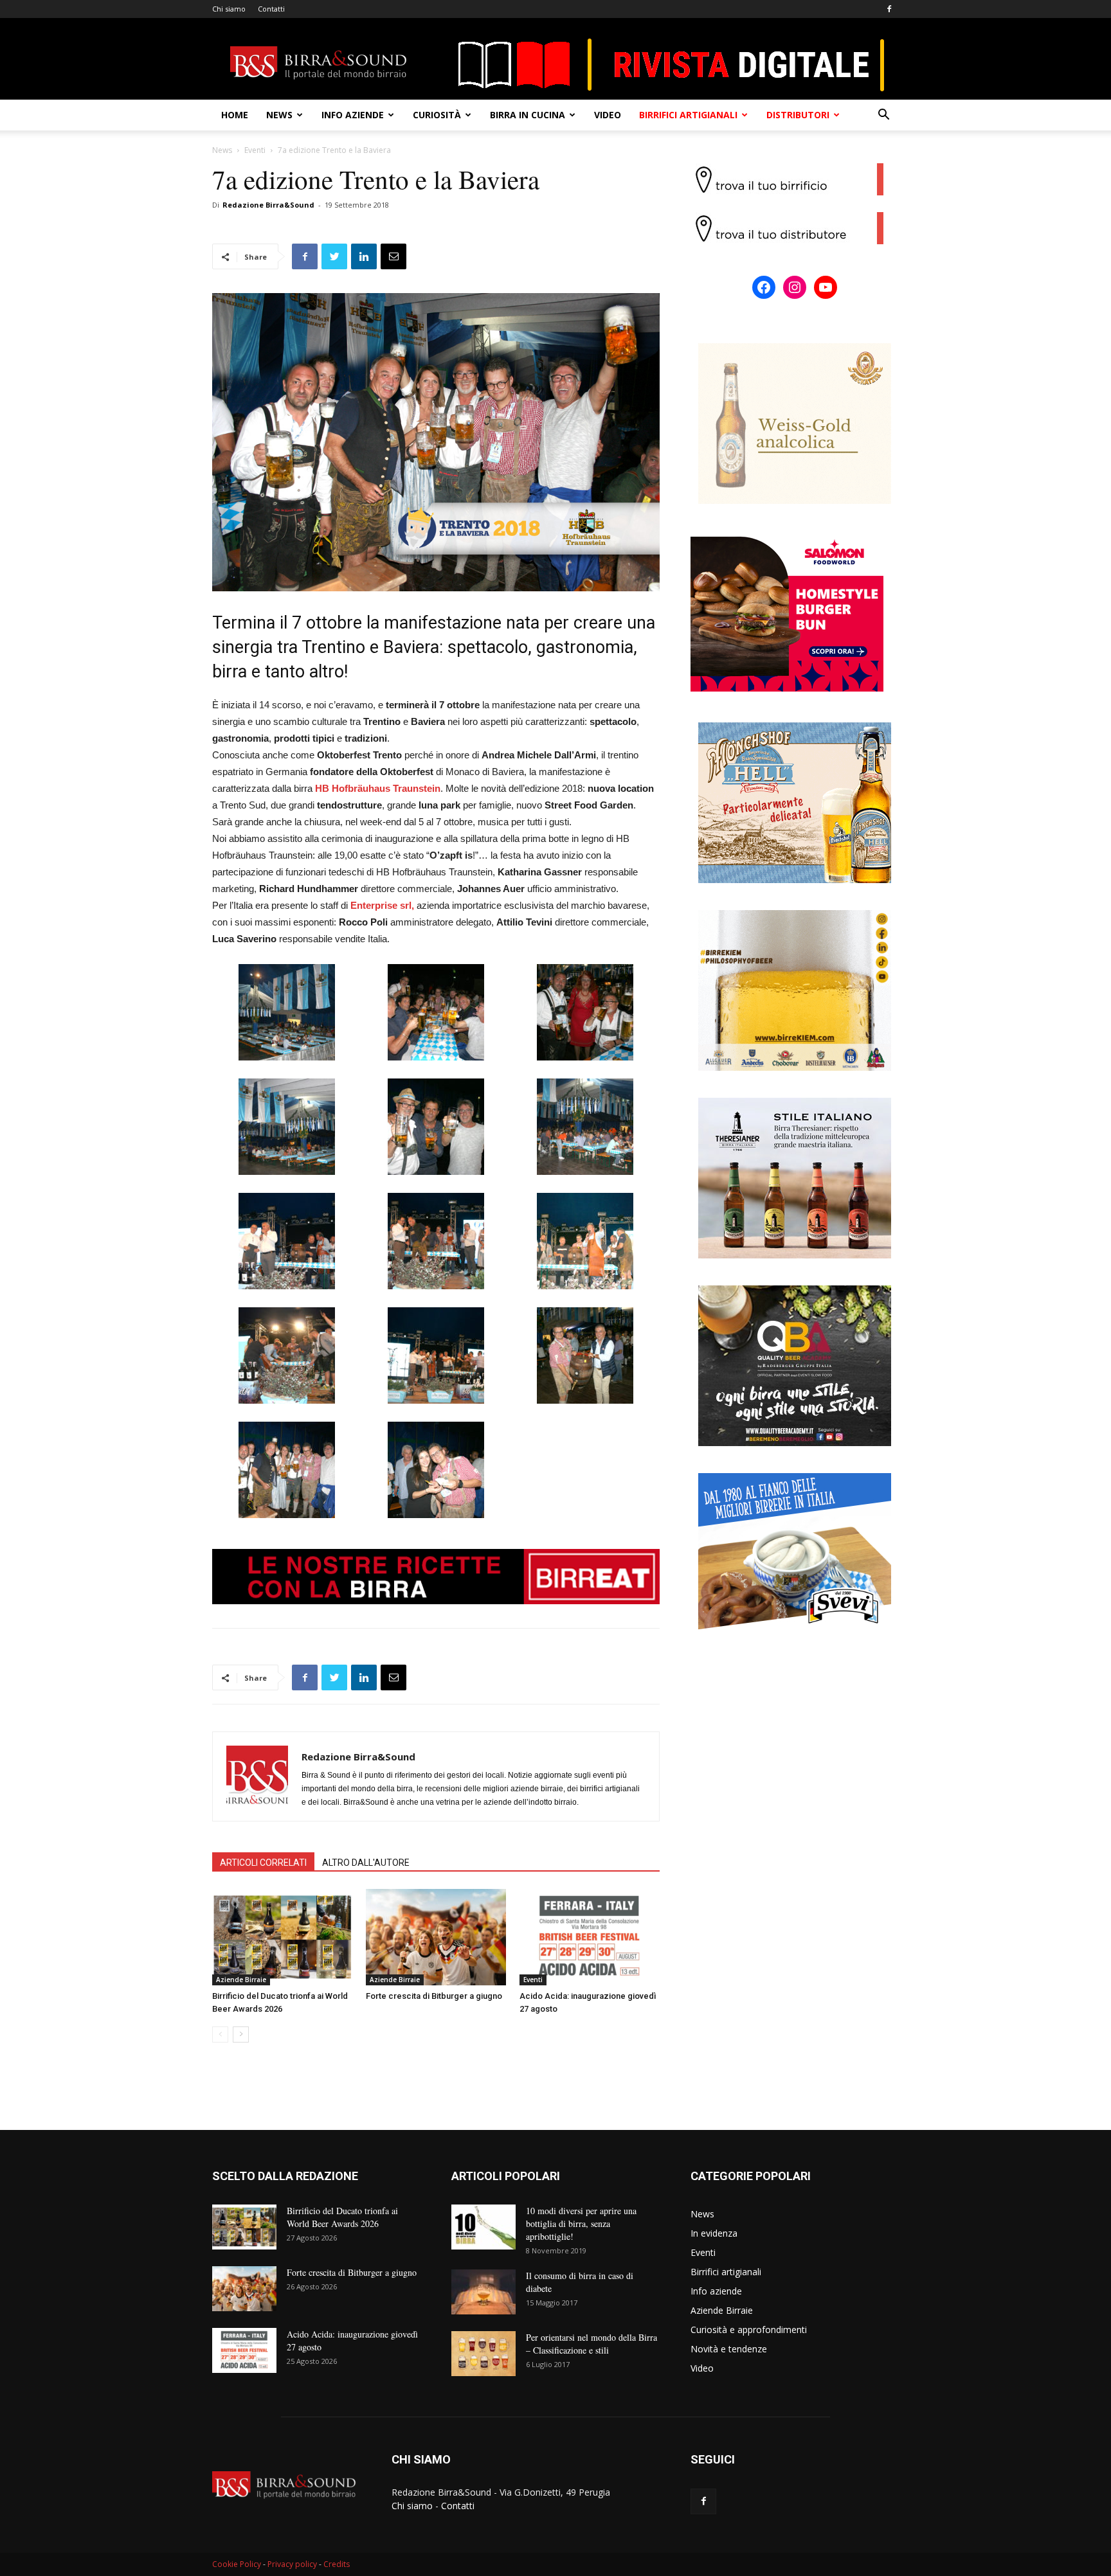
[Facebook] (889, 9)
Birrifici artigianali (688, 115)
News (279, 115)
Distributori (798, 115)
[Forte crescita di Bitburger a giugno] (436, 1937)
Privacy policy (292, 2564)
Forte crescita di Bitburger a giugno (434, 1996)
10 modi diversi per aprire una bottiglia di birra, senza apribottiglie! (581, 2223)
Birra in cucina (528, 115)
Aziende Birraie (241, 1980)
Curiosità (437, 115)
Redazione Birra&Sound (268, 205)
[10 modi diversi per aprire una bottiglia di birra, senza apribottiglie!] (483, 2227)
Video (608, 115)
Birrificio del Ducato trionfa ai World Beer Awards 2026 (342, 2217)
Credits (337, 2564)
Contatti (271, 9)
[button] (883, 116)
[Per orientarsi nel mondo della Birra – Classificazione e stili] (483, 2354)
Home (235, 115)
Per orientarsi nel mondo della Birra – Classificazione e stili (592, 2344)
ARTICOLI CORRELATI (263, 1863)
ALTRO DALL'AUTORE (366, 1863)
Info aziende (353, 115)
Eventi (255, 150)
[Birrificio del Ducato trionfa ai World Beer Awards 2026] (282, 1937)
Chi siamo (229, 9)
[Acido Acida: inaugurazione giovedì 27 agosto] (590, 1937)
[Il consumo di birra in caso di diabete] (483, 2292)
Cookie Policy (237, 2564)
